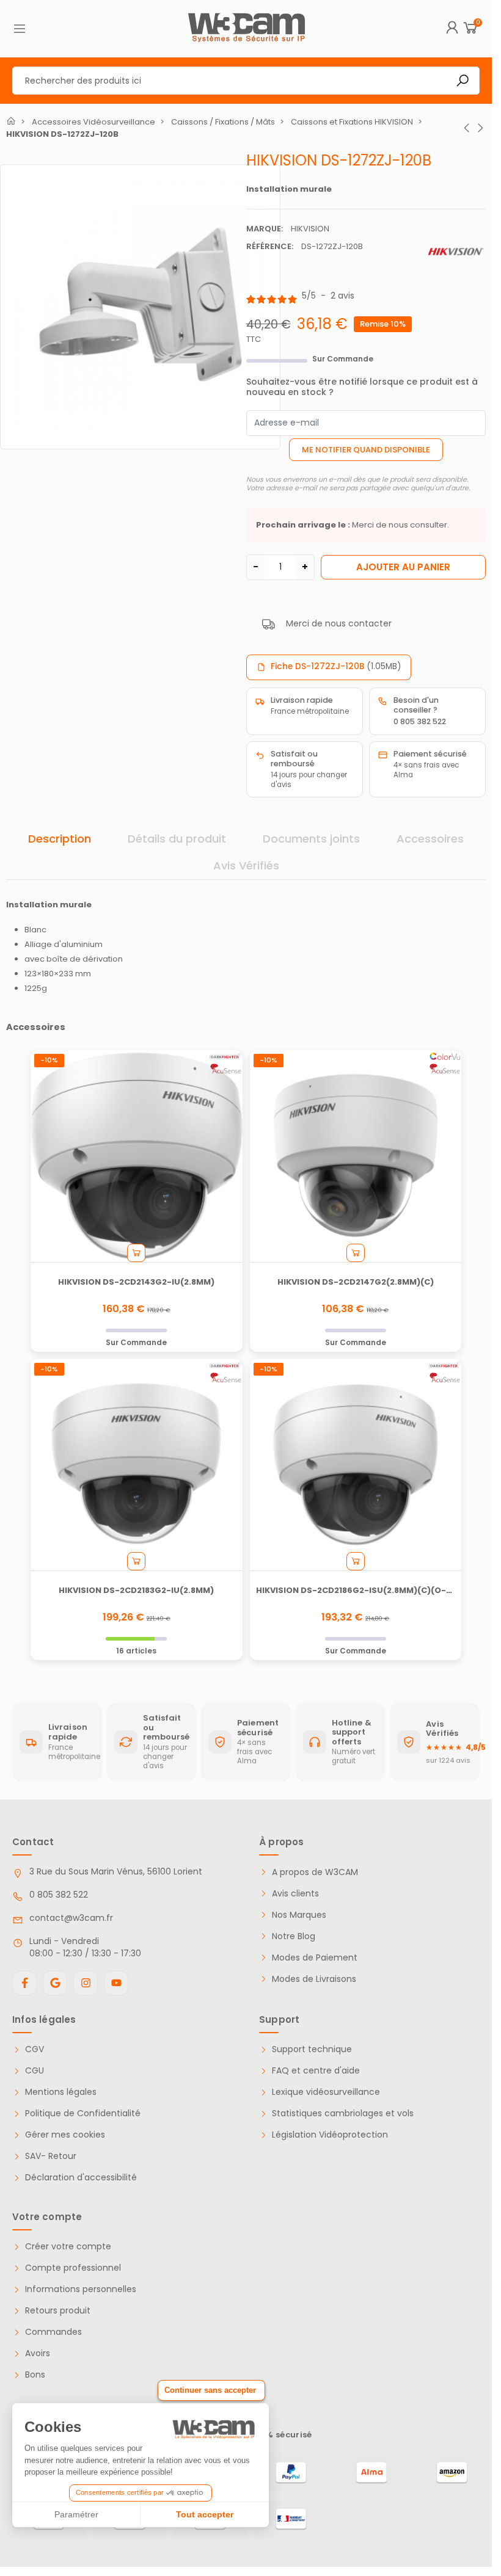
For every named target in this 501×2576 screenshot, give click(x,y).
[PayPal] (291, 2473)
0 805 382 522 (59, 1895)
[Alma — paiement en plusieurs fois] (371, 2473)
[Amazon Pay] (452, 2473)
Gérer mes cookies (65, 2135)
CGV (35, 2049)
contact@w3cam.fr (71, 1918)
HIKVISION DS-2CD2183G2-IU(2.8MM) (136, 1590)
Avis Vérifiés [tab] (246, 865)
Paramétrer (76, 2514)
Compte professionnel (73, 2268)
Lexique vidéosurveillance (326, 2092)
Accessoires (430, 839)
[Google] (55, 1983)
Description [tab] (60, 839)
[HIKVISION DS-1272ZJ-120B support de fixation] (140, 304)
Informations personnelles (81, 2289)
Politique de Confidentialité (83, 2113)
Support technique (312, 2049)
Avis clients (295, 1894)
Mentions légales (61, 2092)
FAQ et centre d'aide (316, 2071)
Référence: (270, 246)
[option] (140, 307)
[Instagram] (86, 1983)
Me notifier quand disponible (366, 450)
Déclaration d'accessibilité (81, 2178)
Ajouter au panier (403, 567)
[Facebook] (24, 1983)
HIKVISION (310, 229)
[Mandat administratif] (291, 2519)
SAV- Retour (51, 2156)
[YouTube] (116, 1983)
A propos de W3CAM (315, 1872)
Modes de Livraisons (314, 1979)
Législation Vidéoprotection (330, 2135)
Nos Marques (299, 1915)
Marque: (265, 229)
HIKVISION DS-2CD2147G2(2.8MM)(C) (356, 1282)
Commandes (53, 2332)
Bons (35, 2375)
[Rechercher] (463, 81)
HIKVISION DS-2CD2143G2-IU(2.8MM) (136, 1282)
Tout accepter (205, 2514)
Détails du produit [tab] (177, 839)
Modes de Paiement (315, 1958)
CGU (35, 2071)
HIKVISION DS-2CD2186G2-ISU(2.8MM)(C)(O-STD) (361, 1590)
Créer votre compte (68, 2247)
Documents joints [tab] (311, 839)
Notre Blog (294, 1936)
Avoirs (38, 2353)
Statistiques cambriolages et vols (343, 2113)
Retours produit (58, 2311)
